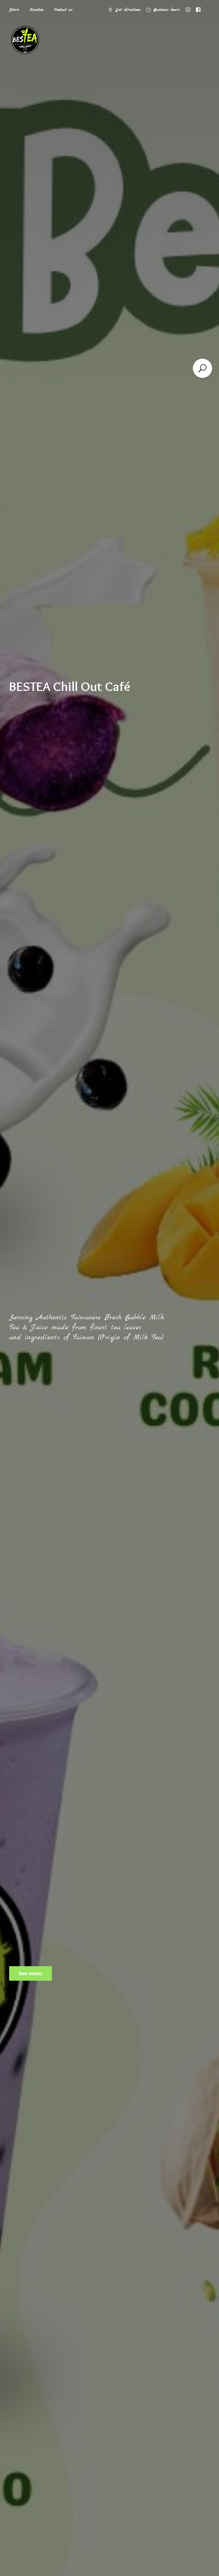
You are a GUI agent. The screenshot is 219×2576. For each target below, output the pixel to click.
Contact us (63, 10)
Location (36, 10)
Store (14, 10)
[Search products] (202, 368)
